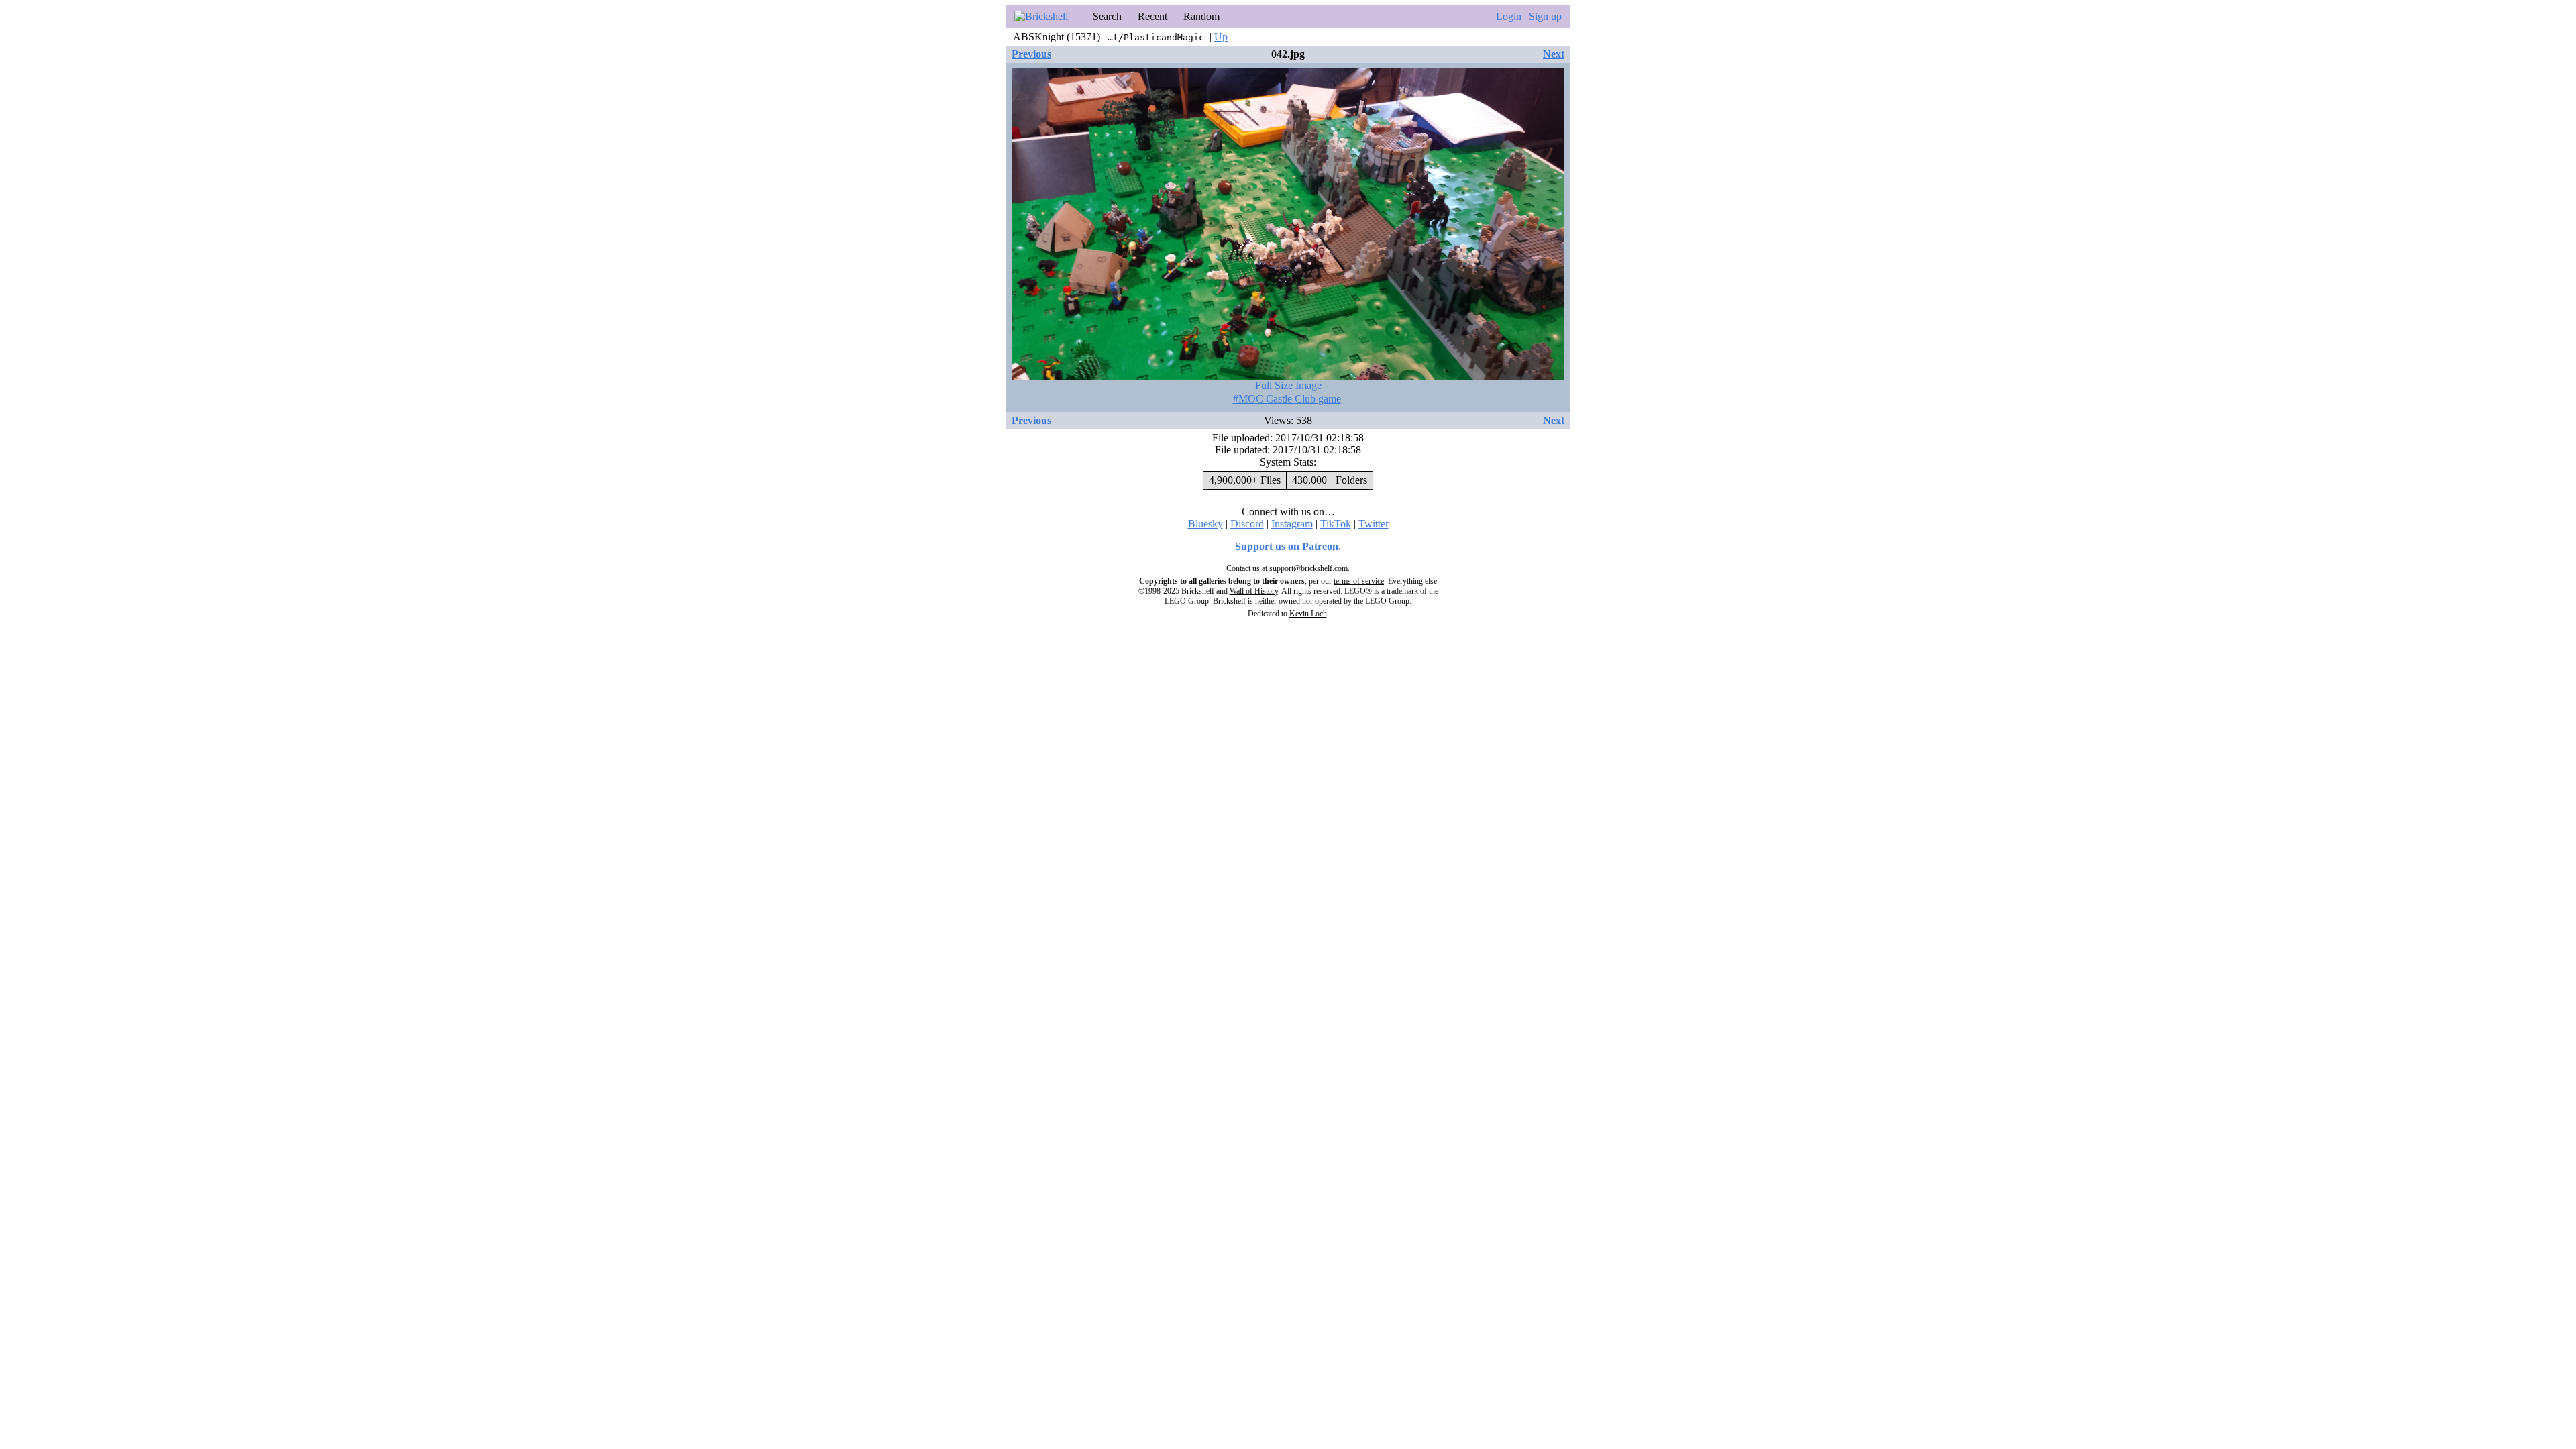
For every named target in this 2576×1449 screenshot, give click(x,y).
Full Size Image (1288, 385)
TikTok (1336, 524)
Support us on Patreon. (1288, 546)
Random (1201, 16)
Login (1509, 16)
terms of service (1359, 581)
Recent (1152, 16)
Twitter (1374, 524)
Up (1221, 37)
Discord (1247, 524)
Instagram (1292, 524)
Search (1107, 16)
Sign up (1545, 16)
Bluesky (1205, 524)
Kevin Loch (1308, 614)
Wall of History (1254, 591)
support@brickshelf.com (1308, 568)
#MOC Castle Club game (1287, 399)
